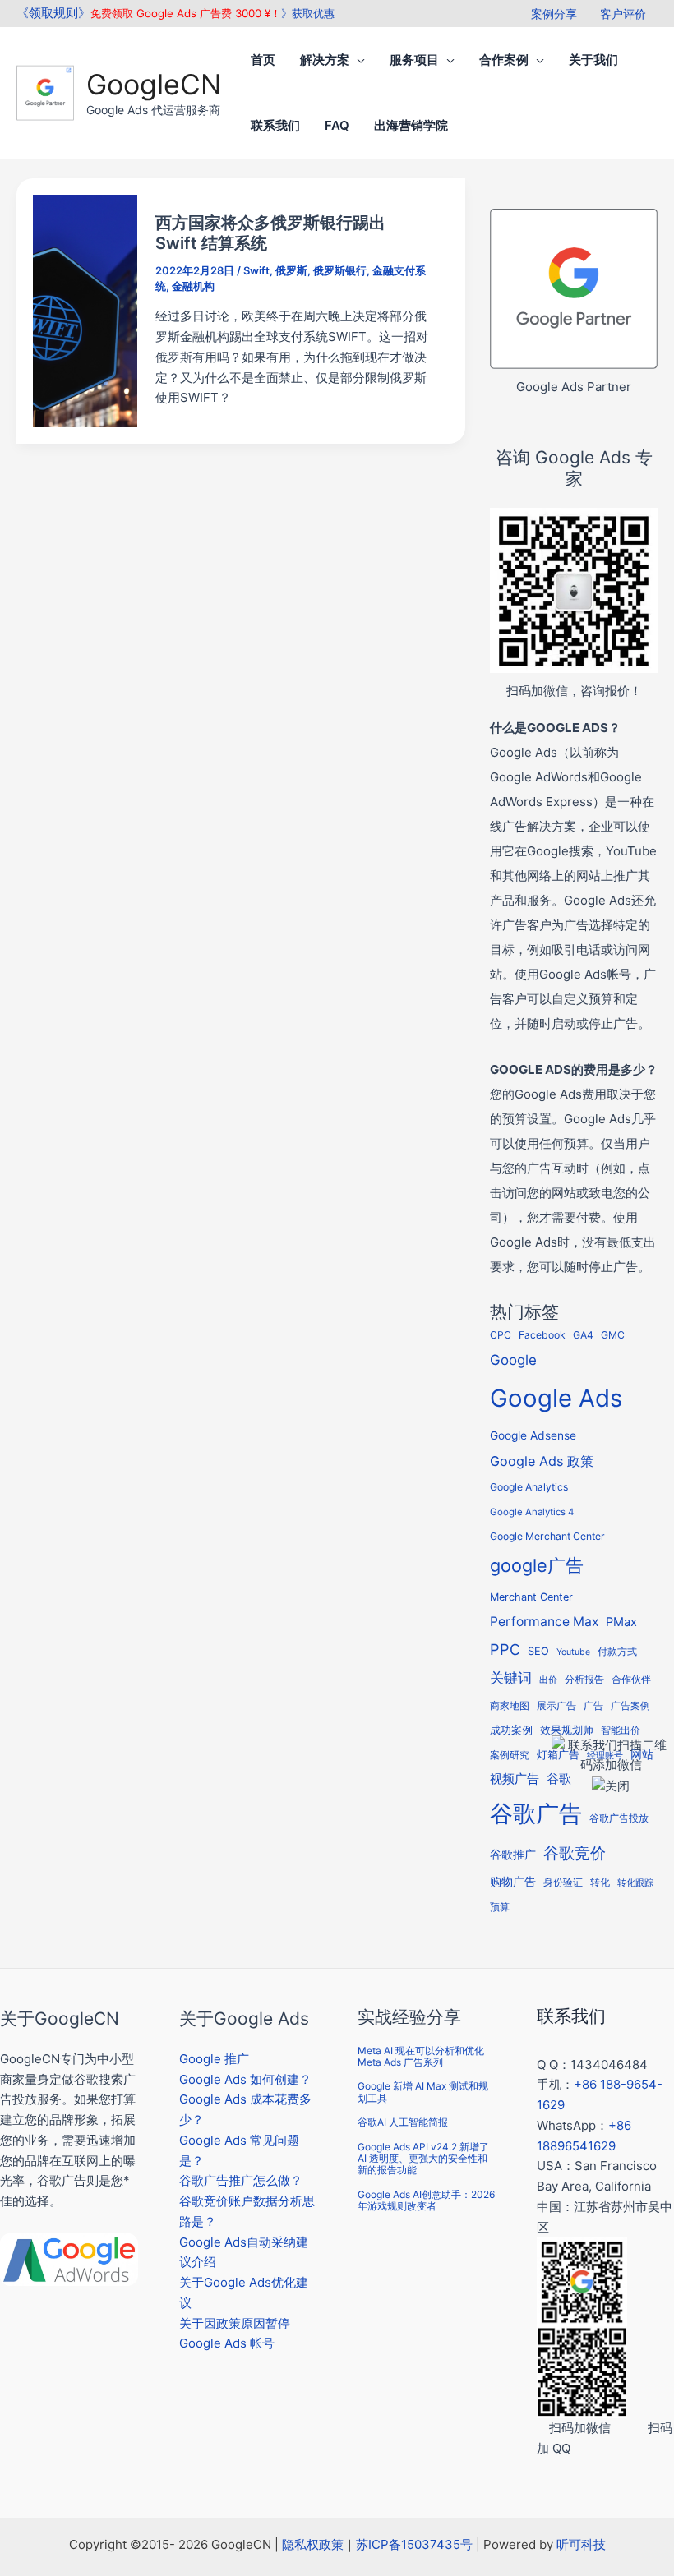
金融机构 (193, 286)
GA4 (583, 1335)
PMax (621, 1622)
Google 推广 (214, 2059)
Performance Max (544, 1622)
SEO (538, 1651)
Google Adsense (533, 1435)
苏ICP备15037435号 (414, 2544)
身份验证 (563, 1882)
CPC (501, 1335)
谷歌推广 (513, 1854)
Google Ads (556, 1398)
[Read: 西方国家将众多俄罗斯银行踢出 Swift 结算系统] (85, 309)
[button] (357, 60)
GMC (613, 1335)
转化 (600, 1882)
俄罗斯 (291, 270)
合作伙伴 (631, 1680)
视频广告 (515, 1779)
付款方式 (617, 1651)
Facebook (542, 1335)
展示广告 (556, 1706)
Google (513, 1360)
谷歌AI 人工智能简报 (403, 2122)
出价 (548, 1680)
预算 (500, 1907)
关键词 (511, 1677)
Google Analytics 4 (532, 1512)
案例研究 (510, 1755)
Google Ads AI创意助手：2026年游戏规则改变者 (426, 2200)
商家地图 (510, 1706)
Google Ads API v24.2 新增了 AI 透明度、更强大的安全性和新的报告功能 (423, 2159)
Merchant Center (531, 1597)
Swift (256, 270)
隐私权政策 (313, 2544)
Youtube (573, 1652)
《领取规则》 (53, 13)
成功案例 (511, 1730)
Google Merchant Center (547, 1536)
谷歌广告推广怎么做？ (241, 2180)
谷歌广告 (536, 1813)
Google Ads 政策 (542, 1461)
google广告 (537, 1565)
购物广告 (513, 1881)
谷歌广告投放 (619, 1818)
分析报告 (584, 1680)
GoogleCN (154, 84)
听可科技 (581, 2544)
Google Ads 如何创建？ (245, 2079)
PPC (505, 1649)
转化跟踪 (635, 1883)
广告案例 (630, 1705)
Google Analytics (529, 1487)
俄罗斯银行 (340, 270)
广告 (593, 1706)
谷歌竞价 (575, 1853)
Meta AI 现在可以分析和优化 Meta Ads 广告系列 (421, 2056)
